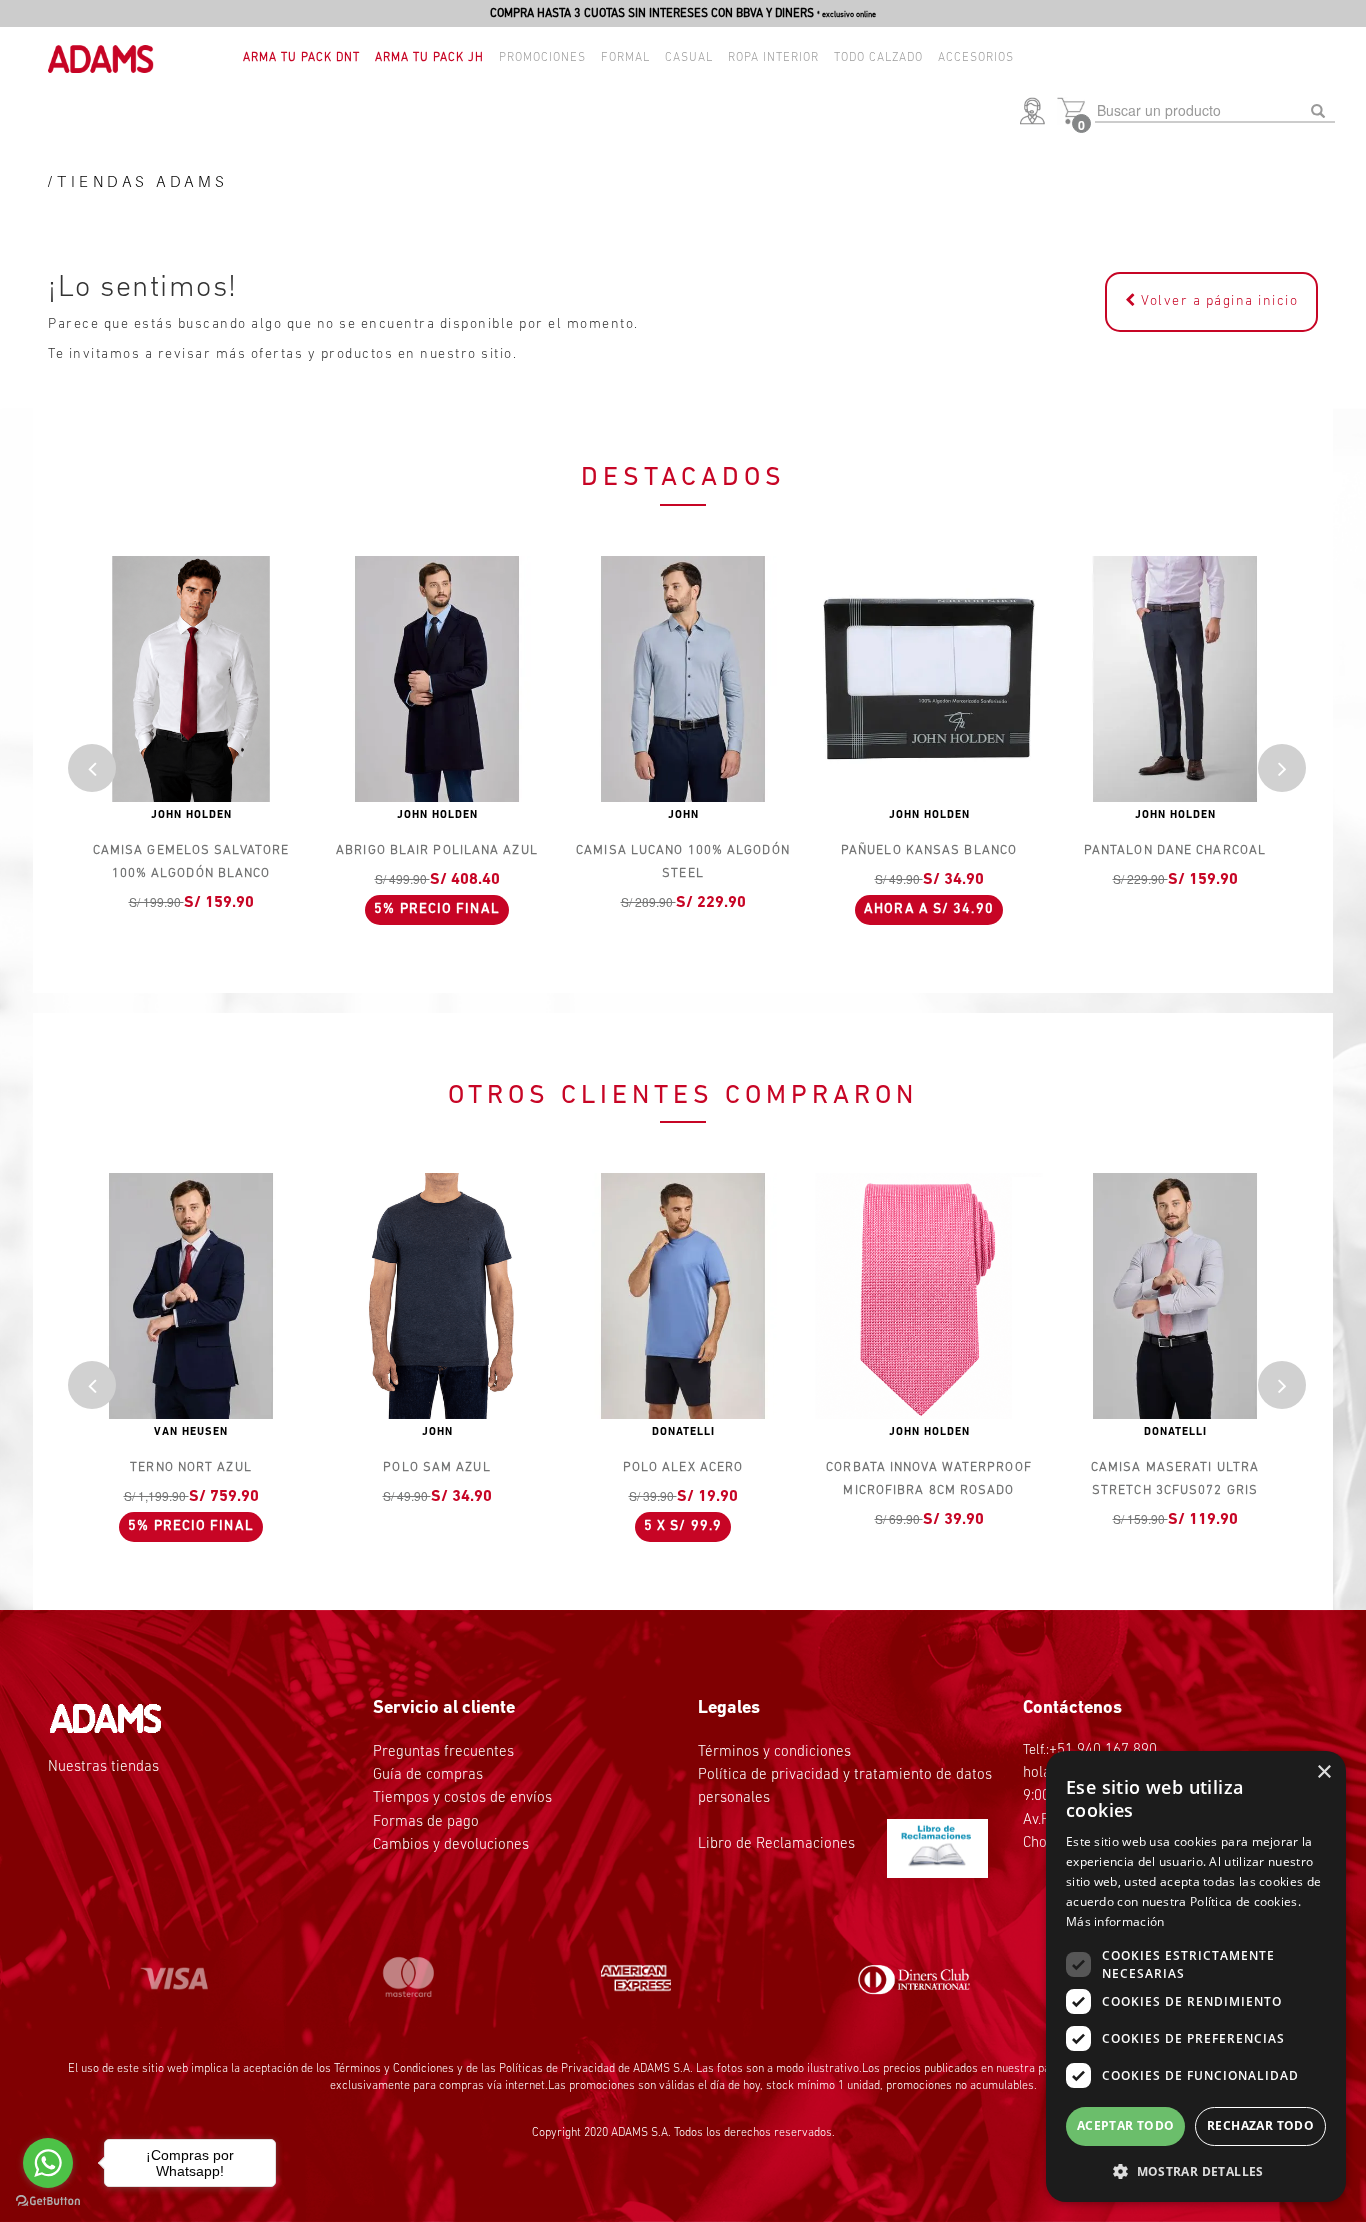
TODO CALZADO (878, 58)
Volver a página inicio (1218, 301)
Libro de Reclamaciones (778, 1844)
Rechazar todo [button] (1260, 2125)
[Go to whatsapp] (48, 2163)
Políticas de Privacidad (557, 2069)
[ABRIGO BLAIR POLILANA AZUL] (437, 679)
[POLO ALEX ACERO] (683, 1296)
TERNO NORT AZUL (191, 1467)
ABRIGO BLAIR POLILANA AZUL (437, 850)
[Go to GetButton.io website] (48, 2201)
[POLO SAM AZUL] (437, 1296)
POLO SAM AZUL (436, 1467)
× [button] (1323, 1772)
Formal (625, 58)
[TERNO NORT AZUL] (191, 1296)
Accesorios (976, 58)
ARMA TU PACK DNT (301, 58)
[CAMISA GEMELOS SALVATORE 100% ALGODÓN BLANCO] (191, 679)
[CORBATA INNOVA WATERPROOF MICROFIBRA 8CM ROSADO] (929, 1296)
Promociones (542, 58)
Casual (689, 58)
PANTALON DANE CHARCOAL (1175, 850)
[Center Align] (92, 768)
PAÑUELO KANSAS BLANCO (929, 850)
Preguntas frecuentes (443, 1752)
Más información (1115, 1921)
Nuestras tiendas (103, 1767)
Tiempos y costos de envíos (462, 1798)
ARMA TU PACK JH (429, 58)
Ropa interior (773, 58)
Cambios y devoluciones (451, 1845)
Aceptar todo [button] (1126, 2125)
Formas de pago (426, 1822)
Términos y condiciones (774, 1752)
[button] (1036, 113)
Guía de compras (428, 1775)
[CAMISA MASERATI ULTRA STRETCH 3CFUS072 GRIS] (1175, 1296)
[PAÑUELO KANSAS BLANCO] (929, 679)
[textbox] (1215, 111)
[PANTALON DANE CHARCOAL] (1175, 679)
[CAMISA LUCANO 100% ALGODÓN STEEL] (683, 679)
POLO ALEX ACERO (683, 1467)
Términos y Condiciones (394, 2069)
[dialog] (1196, 1976)
